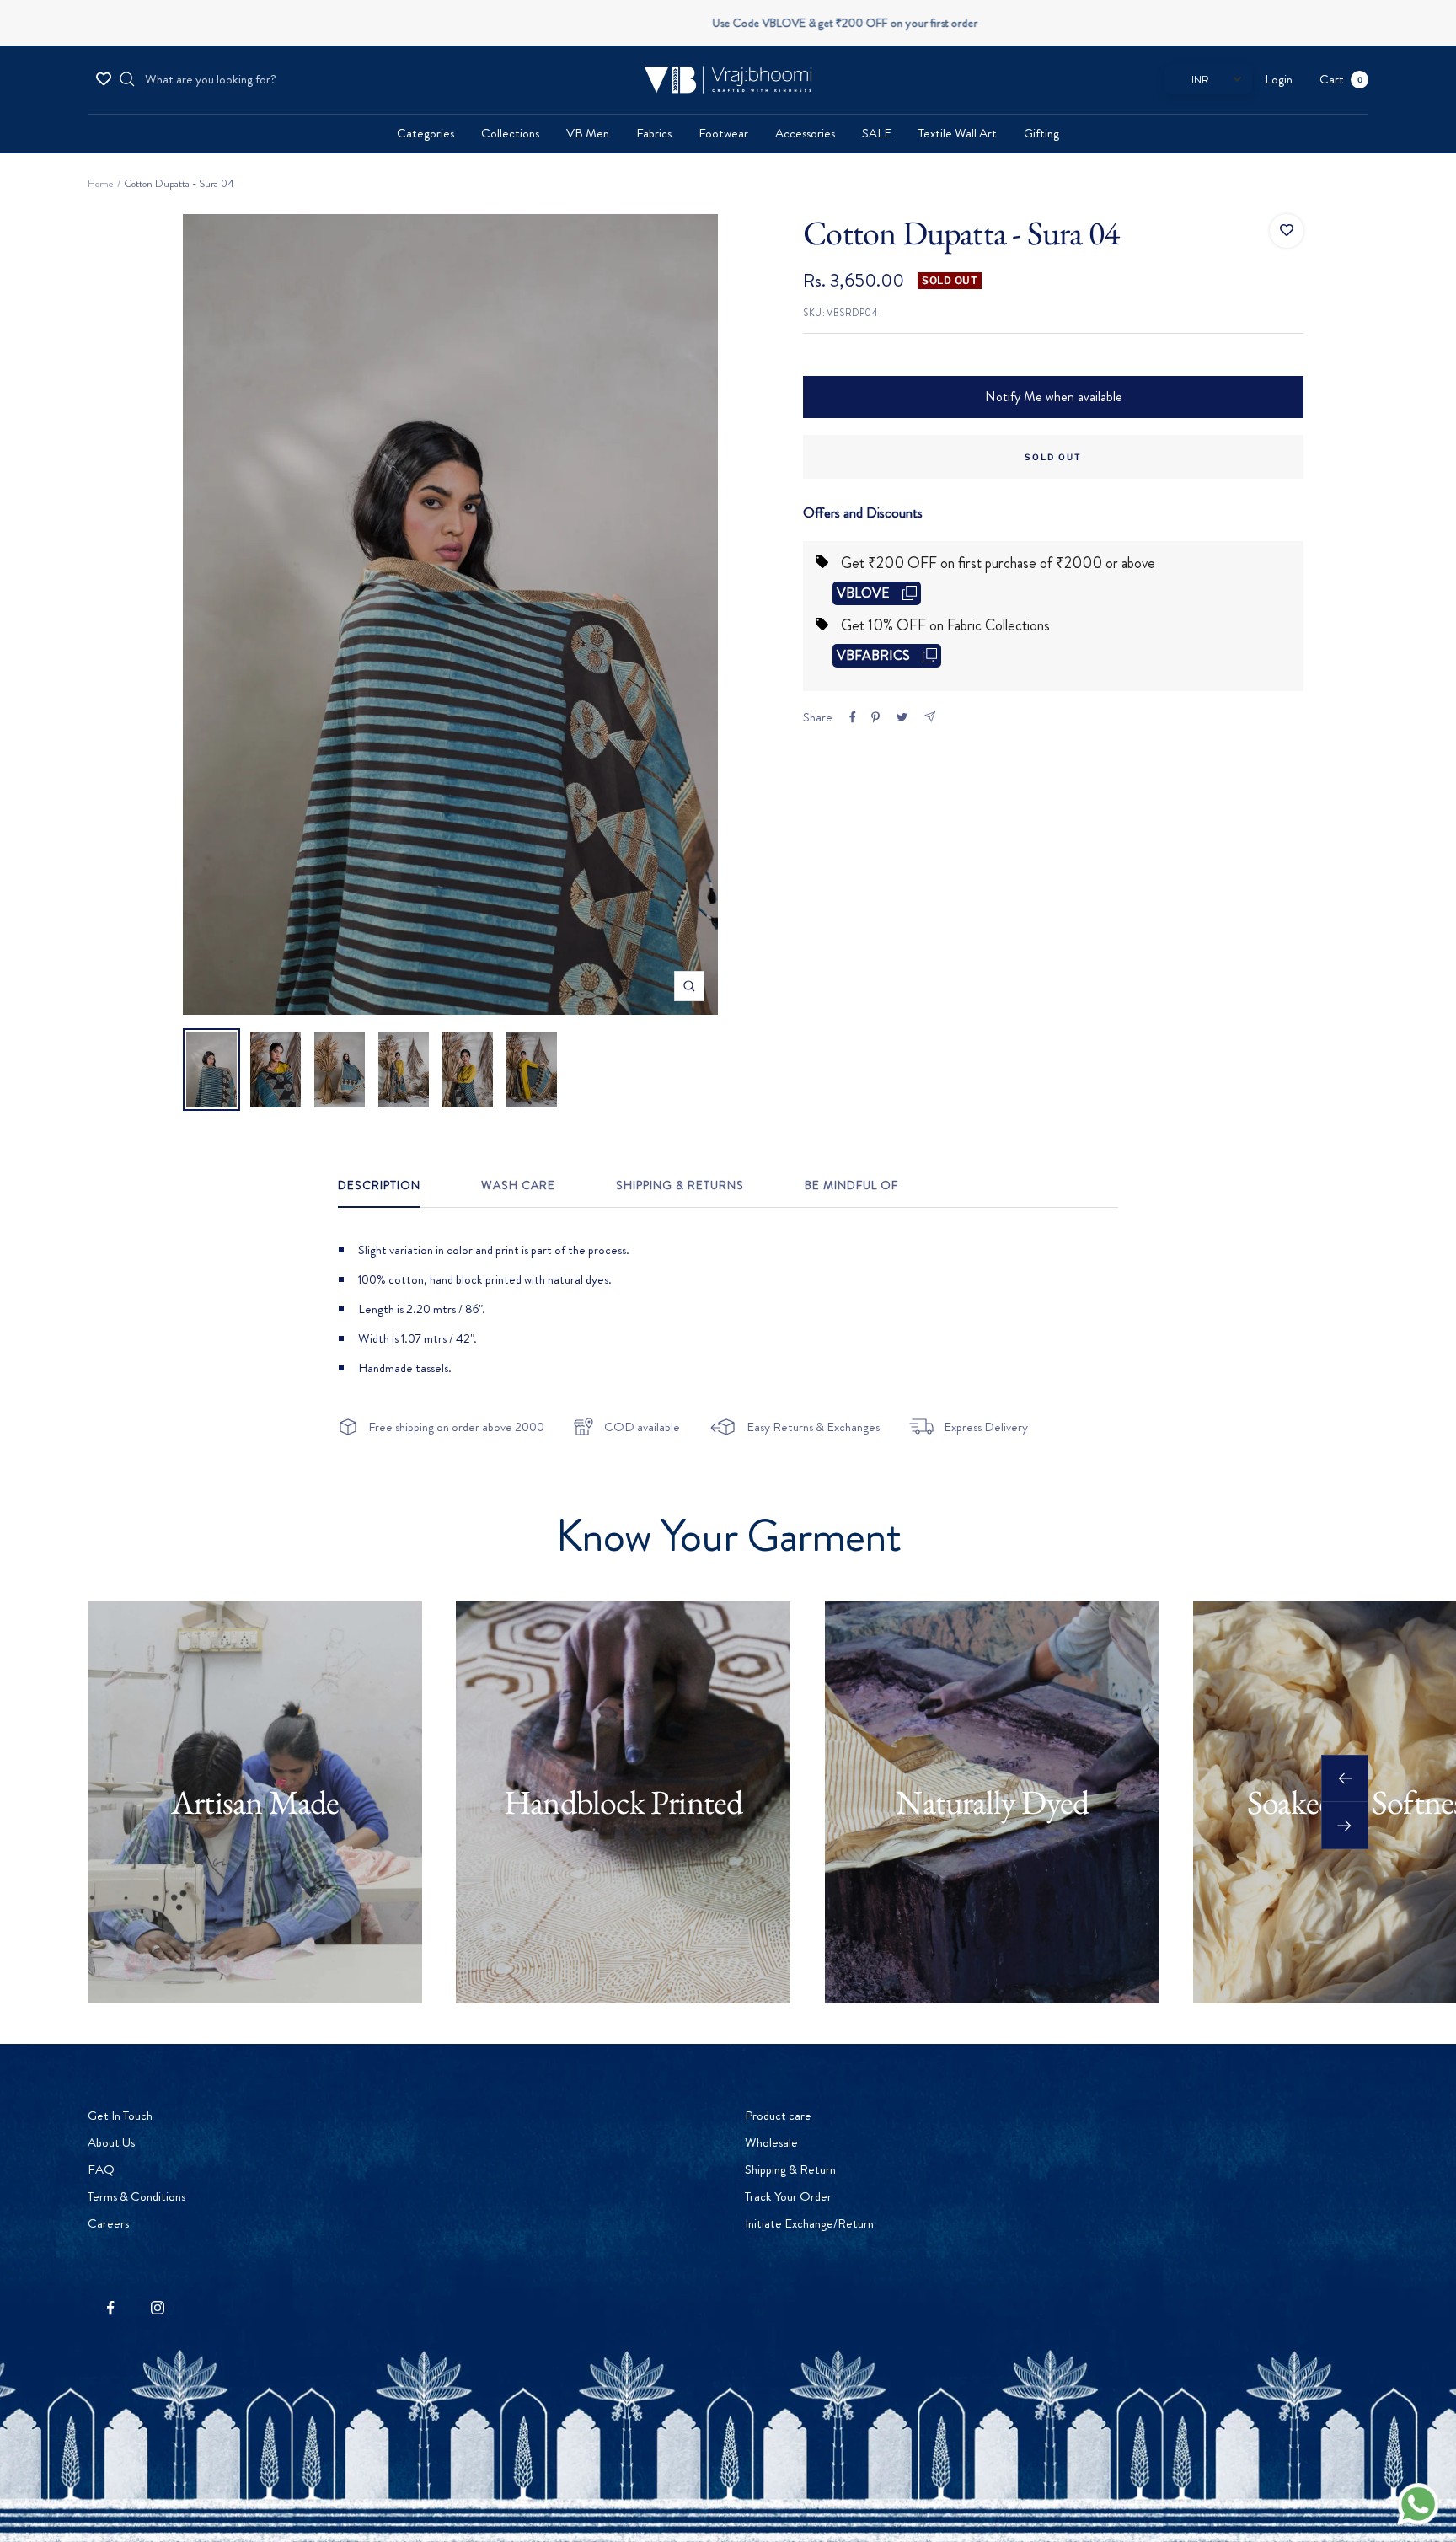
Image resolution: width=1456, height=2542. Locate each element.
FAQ (101, 2169)
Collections (510, 133)
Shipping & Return (790, 2169)
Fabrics (654, 133)
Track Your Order (788, 2196)
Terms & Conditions (136, 2196)
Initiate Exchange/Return (809, 2223)
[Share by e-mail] (930, 717)
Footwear (723, 133)
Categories (426, 133)
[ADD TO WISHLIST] (1287, 231)
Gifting (1041, 133)
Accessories (805, 133)
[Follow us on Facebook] (111, 2308)
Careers (108, 2223)
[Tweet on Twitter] (902, 717)
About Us (111, 2142)
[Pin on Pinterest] (875, 717)
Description (379, 1186)
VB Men (588, 133)
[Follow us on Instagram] (157, 2308)
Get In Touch (120, 2116)
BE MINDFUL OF (851, 1186)
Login (1279, 79)
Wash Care (518, 1186)
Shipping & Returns (680, 1186)
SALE (877, 133)
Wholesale (771, 2142)
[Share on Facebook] (853, 717)
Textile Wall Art (958, 133)
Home (101, 183)
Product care (778, 2116)
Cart (1341, 79)
